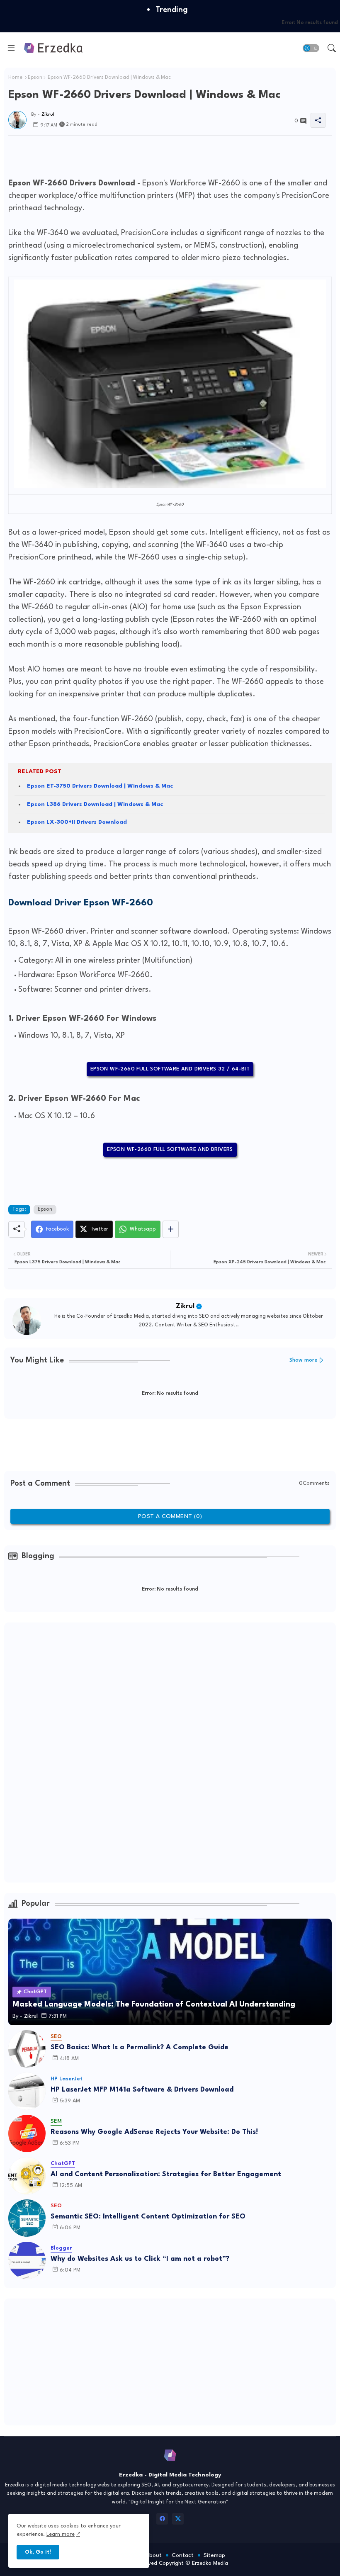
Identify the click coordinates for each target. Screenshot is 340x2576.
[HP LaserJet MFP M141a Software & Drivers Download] (27, 2091)
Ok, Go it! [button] (38, 2552)
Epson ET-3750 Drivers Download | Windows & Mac (100, 786)
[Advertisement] (159, 154)
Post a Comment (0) (170, 1516)
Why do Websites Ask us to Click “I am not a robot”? (140, 2259)
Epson (35, 78)
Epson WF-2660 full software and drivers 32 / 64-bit (170, 1069)
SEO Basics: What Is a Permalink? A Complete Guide (140, 2047)
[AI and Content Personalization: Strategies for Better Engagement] (27, 2176)
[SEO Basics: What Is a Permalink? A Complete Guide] (27, 2049)
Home (15, 78)
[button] (311, 48)
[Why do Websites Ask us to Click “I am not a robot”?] (27, 2260)
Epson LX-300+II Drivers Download (77, 822)
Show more (304, 1360)
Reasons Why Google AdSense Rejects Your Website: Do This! (154, 2132)
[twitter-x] (178, 2519)
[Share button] (171, 1229)
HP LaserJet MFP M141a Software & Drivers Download (142, 2090)
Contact (183, 2555)
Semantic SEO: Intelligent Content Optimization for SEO (148, 2217)
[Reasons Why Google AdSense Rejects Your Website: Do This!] (27, 2133)
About (154, 2555)
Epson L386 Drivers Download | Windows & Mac (95, 804)
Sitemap (214, 2555)
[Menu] (11, 48)
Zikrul (185, 1306)
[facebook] (162, 2519)
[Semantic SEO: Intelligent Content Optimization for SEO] (27, 2218)
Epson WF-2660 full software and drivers (170, 1149)
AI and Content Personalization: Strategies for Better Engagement (166, 2174)
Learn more (61, 2534)
